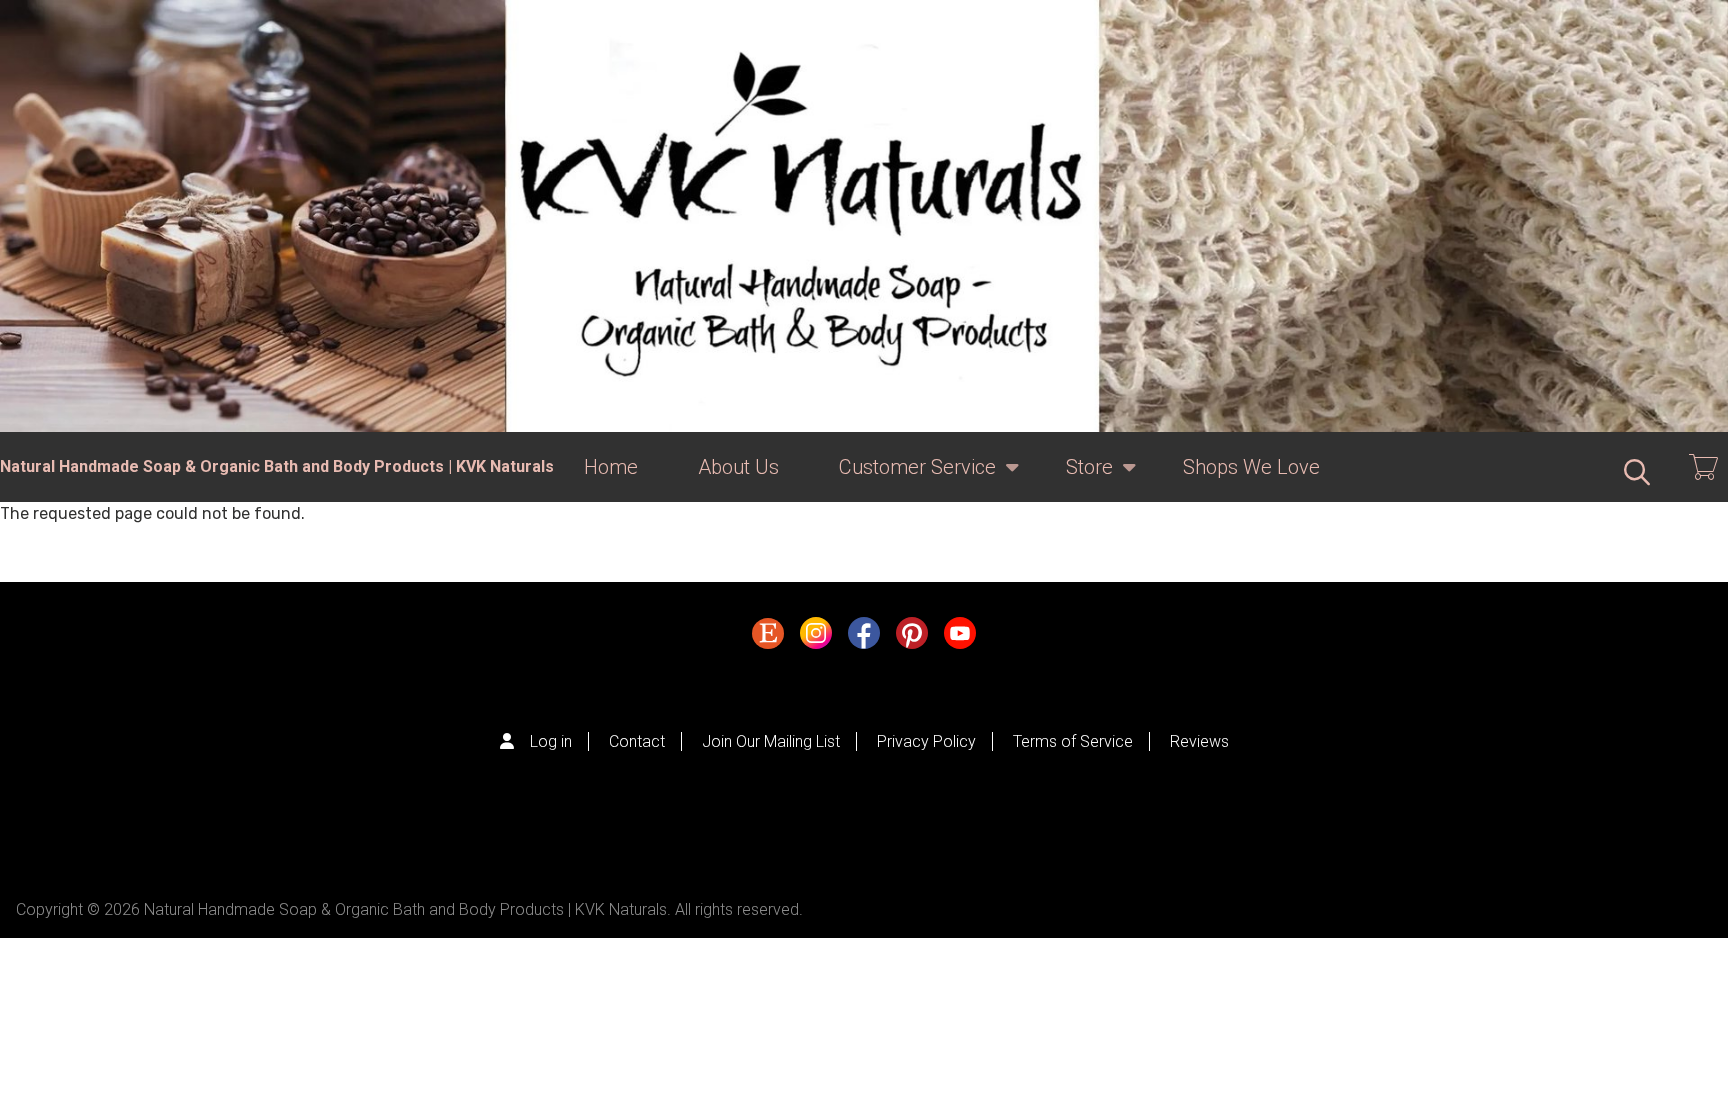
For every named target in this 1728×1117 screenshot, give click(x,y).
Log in (551, 741)
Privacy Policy (926, 741)
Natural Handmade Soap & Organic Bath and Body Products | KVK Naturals (277, 466)
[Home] (864, 216)
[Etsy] (768, 638)
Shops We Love (1251, 467)
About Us (738, 467)
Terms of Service (1073, 741)
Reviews (1199, 741)
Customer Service (902, 478)
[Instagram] (816, 638)
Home (611, 467)
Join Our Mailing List (771, 741)
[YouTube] (960, 638)
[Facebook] (864, 638)
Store (1074, 478)
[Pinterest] (912, 638)
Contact (637, 741)
